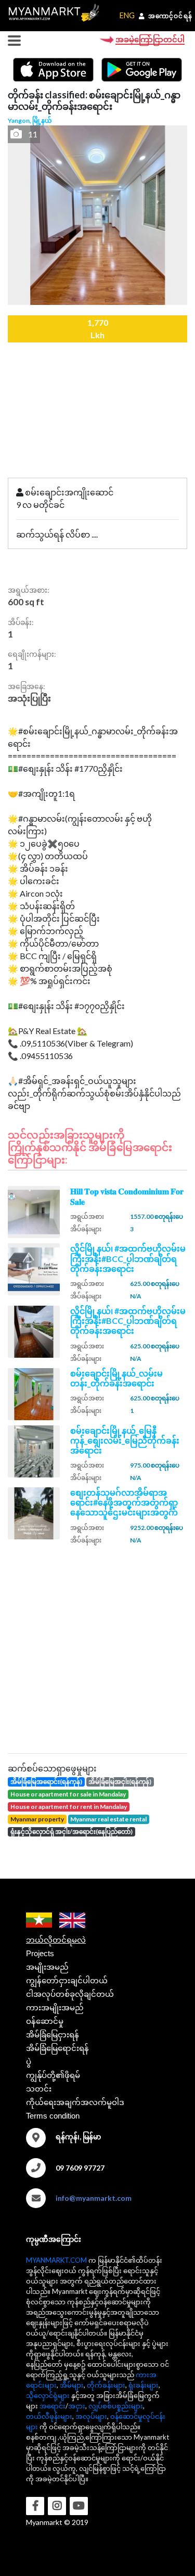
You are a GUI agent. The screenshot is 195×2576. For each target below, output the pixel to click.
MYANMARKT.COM (56, 2260)
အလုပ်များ (91, 2416)
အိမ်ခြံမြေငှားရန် (53, 2035)
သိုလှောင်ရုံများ (48, 2395)
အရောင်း (53, 2406)
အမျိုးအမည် (47, 1967)
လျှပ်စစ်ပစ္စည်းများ (116, 2406)
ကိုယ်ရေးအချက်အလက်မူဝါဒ (75, 2102)
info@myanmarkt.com (94, 2198)
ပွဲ (29, 2062)
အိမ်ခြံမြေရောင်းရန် (57, 2048)
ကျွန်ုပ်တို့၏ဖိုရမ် (53, 2075)
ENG (127, 15)
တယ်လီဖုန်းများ (49, 2416)
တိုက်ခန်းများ (106, 2385)
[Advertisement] (97, 1647)
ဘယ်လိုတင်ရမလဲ (56, 1940)
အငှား (77, 2406)
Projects (40, 1953)
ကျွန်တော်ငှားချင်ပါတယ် (67, 1980)
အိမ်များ (72, 2385)
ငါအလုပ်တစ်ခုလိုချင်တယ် (70, 1994)
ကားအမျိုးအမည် (55, 2007)
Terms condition (53, 2116)
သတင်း (39, 2089)
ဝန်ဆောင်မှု (45, 2021)
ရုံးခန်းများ (144, 2385)
